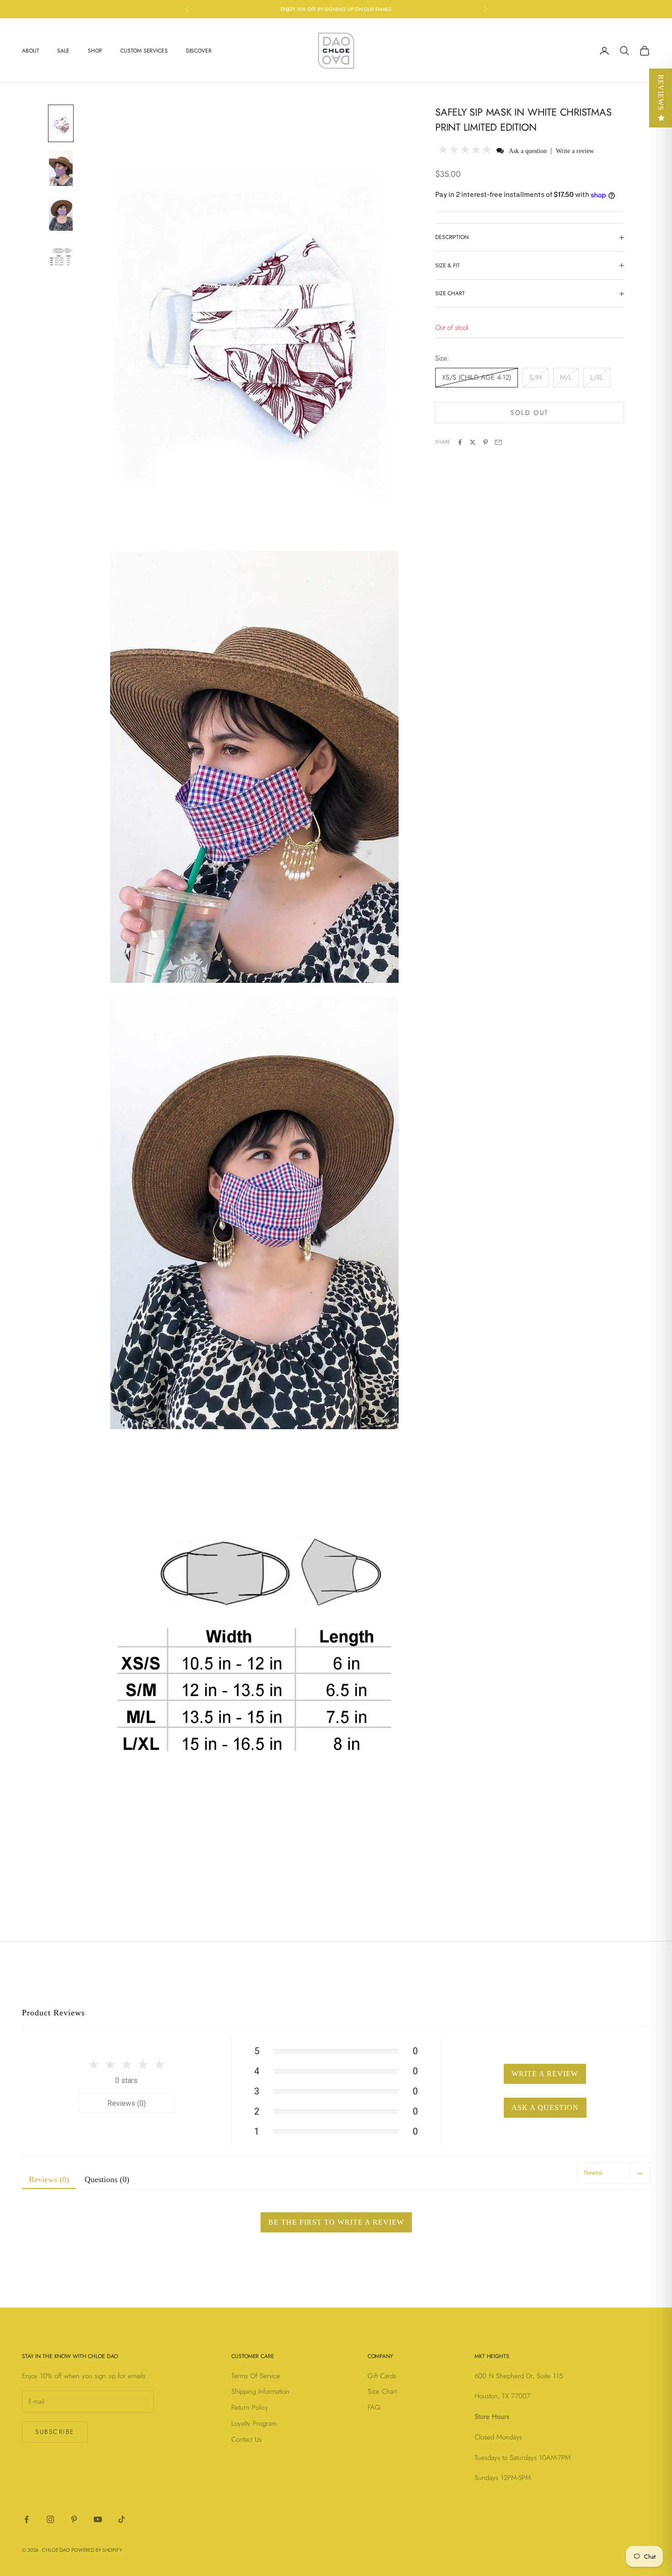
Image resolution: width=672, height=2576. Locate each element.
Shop (95, 51)
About (30, 51)
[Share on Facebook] (460, 442)
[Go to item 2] (61, 168)
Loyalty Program (254, 2423)
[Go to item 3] (61, 213)
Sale (63, 51)
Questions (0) (107, 2179)
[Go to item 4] (61, 258)
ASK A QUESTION (545, 2107)
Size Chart (382, 2391)
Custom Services (144, 51)
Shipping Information (260, 2391)
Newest (593, 2173)
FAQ (374, 2407)
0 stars (126, 2080)
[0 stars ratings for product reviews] (127, 2064)
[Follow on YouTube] (98, 2519)
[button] (465, 151)
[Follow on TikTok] (122, 2519)
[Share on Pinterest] (485, 442)
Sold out (529, 413)
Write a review (575, 151)
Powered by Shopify (97, 2550)
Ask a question (528, 151)
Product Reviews (53, 2013)
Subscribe (55, 2432)
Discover (199, 51)
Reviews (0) (127, 2103)
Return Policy (250, 2407)
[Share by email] (498, 442)
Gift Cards (382, 2376)
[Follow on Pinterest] (74, 2519)
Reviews (661, 93)
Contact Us (246, 2439)
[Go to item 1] (61, 123)
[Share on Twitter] (473, 442)
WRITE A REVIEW (545, 2074)
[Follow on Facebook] (27, 2519)
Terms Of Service (256, 2376)
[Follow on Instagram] (50, 2519)
